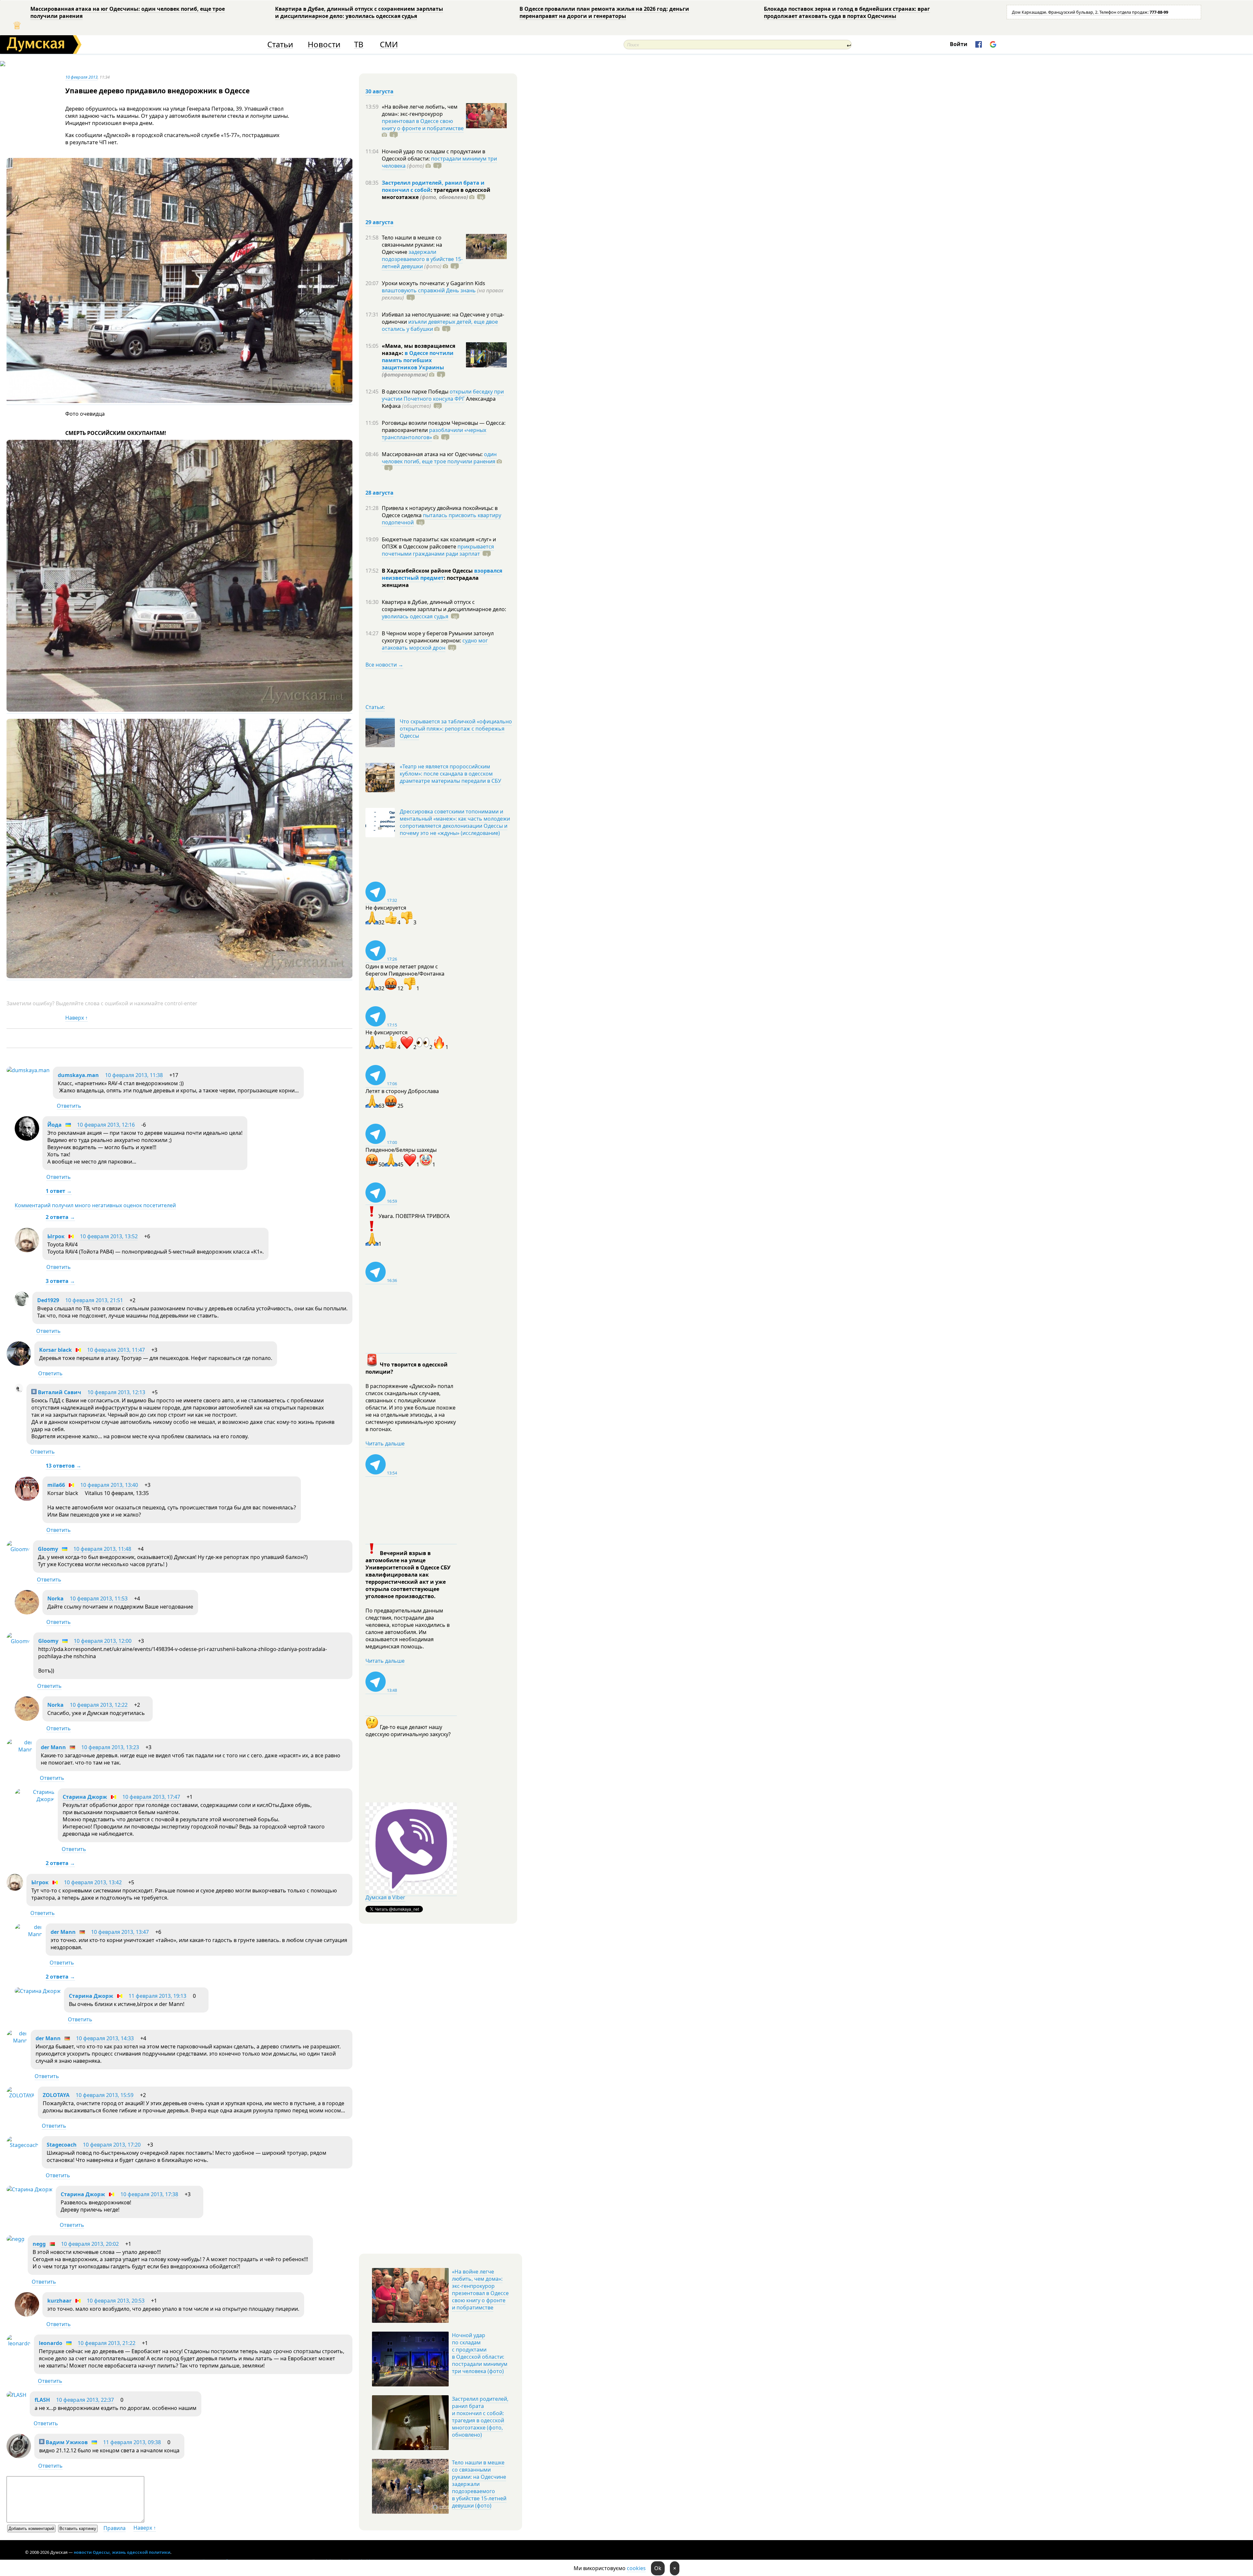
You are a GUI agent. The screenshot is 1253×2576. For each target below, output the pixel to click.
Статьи (280, 45)
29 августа (379, 222)
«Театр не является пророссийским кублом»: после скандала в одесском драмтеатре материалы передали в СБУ (450, 774)
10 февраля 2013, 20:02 (90, 2244)
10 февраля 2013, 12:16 (106, 1125)
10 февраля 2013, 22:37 (85, 2400)
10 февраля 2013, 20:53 (116, 2301)
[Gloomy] (18, 1549)
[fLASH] (16, 2395)
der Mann (53, 1747)
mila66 (56, 1485)
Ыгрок (56, 1236)
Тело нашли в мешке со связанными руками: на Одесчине (412, 245)
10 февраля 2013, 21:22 (107, 2343)
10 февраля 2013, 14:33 (105, 2038)
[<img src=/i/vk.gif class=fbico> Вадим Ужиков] (19, 2456)
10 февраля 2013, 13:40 (109, 1485)
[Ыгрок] (27, 1250)
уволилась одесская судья (415, 616)
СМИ (389, 45)
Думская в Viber (385, 1897)
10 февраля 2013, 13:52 (109, 1236)
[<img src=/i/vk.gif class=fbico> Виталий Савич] (19, 1391)
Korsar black (55, 1350)
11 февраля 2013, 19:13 (157, 1996)
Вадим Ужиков (66, 2442)
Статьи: (375, 707)
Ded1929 (48, 1300)
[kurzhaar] (27, 2315)
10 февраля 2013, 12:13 (116, 1392)
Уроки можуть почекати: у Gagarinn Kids (433, 283)
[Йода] (27, 1139)
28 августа (379, 493)
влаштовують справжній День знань (429, 290)
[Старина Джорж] (35, 1799)
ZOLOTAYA (56, 2095)
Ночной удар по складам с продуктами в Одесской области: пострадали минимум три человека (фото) (480, 2353)
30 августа (379, 91)
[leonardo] (19, 2343)
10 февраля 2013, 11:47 (116, 1350)
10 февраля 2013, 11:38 (134, 1075)
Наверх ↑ (77, 1018)
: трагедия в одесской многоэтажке (436, 193)
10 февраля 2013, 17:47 (151, 1797)
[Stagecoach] (23, 2145)
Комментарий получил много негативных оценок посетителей (95, 1205)
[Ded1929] (22, 1304)
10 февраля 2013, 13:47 (120, 1932)
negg (39, 2244)
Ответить (69, 1106)
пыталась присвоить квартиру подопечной (441, 519)
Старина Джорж (85, 1797)
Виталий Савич (59, 1392)
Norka (55, 1598)
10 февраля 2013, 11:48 (102, 1549)
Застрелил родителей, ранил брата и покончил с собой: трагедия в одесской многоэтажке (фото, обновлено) (480, 2417)
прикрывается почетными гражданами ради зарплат (438, 550)
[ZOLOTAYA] (21, 2095)
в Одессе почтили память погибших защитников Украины (418, 360)
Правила (115, 2528)
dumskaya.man (78, 1075)
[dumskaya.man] (28, 1070)
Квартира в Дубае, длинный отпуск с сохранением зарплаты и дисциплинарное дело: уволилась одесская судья (359, 12)
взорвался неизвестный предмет (442, 574)
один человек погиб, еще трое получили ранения (439, 458)
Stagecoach (62, 2145)
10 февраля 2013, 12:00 (103, 1641)
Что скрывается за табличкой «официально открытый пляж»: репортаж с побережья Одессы (456, 729)
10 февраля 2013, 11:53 (99, 1598)
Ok (658, 2568)
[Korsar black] (19, 1364)
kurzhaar (59, 2301)
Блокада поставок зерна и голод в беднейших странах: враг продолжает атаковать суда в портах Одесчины (847, 12)
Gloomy (48, 1549)
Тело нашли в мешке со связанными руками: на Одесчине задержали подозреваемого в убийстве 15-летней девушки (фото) (479, 2484)
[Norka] (27, 1612)
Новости (324, 45)
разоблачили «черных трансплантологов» (434, 434)
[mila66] (27, 1499)
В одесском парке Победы (416, 392)
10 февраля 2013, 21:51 (94, 1300)
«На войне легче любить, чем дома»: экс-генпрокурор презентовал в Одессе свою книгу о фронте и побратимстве (480, 2290)
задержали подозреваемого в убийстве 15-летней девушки (422, 259)
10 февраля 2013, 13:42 (93, 1882)
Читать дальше (385, 1443)
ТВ (359, 45)
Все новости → (384, 665)
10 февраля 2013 (81, 77)
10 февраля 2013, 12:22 (99, 1705)
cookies (636, 2568)
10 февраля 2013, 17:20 (112, 2145)
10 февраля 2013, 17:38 (149, 2194)
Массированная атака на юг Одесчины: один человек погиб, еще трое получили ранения (128, 12)
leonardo (51, 2343)
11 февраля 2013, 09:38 (132, 2442)
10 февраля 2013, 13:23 (110, 1747)
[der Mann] (20, 1750)
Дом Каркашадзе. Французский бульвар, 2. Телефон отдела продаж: (1090, 12)
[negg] (15, 2239)
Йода (54, 1125)
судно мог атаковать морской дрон (435, 644)
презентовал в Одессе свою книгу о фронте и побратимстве (423, 125)
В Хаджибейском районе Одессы (428, 571)
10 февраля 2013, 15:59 (105, 2095)
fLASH (42, 2400)
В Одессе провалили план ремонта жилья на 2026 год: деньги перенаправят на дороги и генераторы (604, 12)
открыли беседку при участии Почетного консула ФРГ (443, 395)
